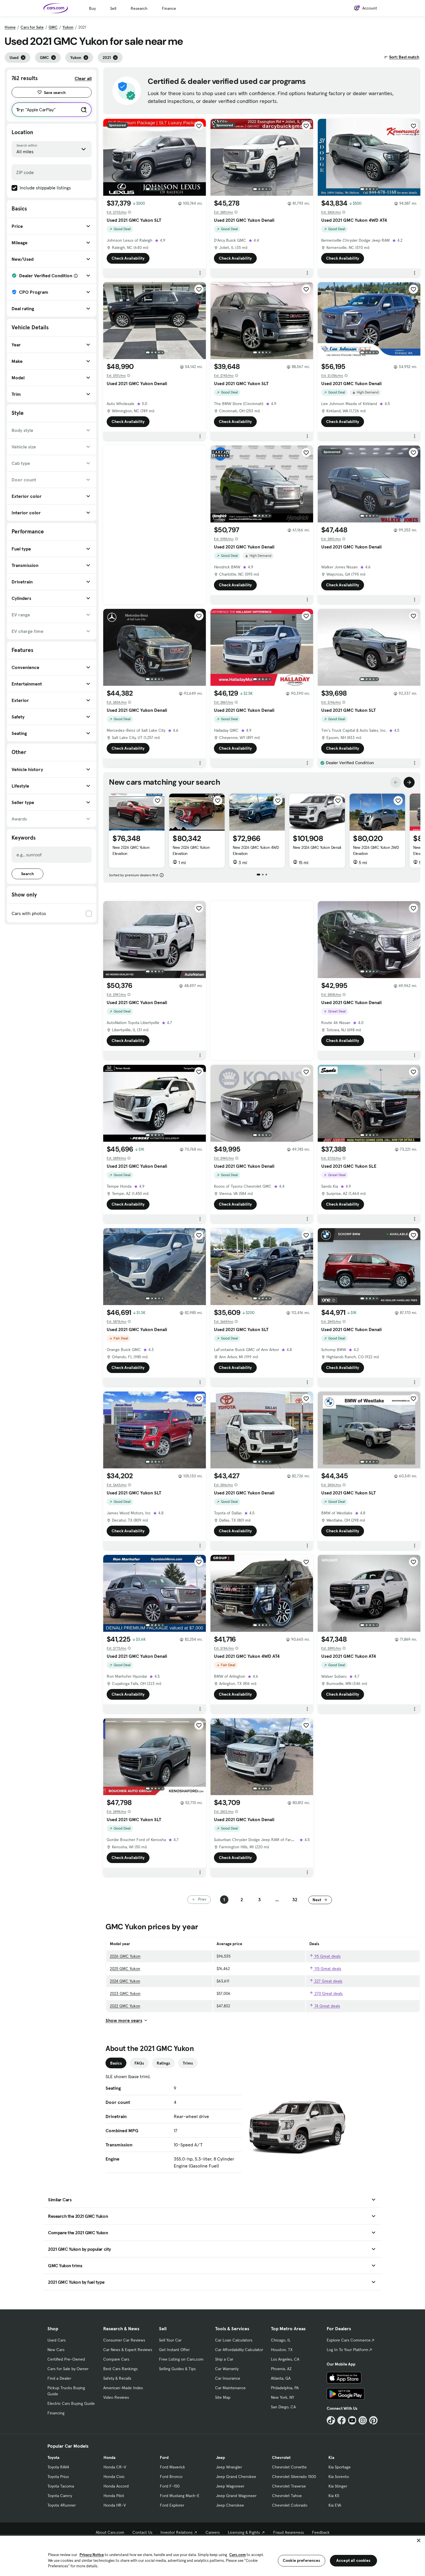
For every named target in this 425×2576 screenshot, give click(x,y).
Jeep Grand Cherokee (236, 2477)
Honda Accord (116, 2486)
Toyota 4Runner (62, 2505)
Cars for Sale (32, 27)
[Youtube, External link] (352, 2420)
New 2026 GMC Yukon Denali (317, 847)
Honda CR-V (115, 2467)
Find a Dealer (59, 2378)
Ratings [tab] (163, 2063)
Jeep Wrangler (229, 2467)
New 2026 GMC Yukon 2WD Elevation (376, 850)
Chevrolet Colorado (290, 2505)
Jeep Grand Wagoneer (236, 2496)
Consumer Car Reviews (124, 2340)
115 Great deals (327, 1969)
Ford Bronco (171, 2477)
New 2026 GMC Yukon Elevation (131, 850)
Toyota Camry (60, 2496)
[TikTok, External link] (331, 2420)
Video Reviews (116, 2397)
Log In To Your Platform (348, 2350)
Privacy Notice (92, 2555)
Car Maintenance (230, 2388)
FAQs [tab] (139, 2063)
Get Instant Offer (174, 2350)
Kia (331, 2457)
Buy (92, 8)
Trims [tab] (188, 2063)
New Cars (56, 2350)
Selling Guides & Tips (177, 2369)
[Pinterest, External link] (373, 2420)
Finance (169, 8)
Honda (109, 2457)
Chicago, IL (281, 2340)
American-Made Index (123, 2388)
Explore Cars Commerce (349, 2340)
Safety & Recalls (117, 2378)
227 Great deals (328, 1981)
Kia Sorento (339, 2477)
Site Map (223, 2397)
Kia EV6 (335, 2505)
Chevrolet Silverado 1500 (294, 2477)
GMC (53, 27)
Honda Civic (114, 2477)
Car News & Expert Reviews (128, 2350)
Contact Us (142, 2532)
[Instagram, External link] (363, 2420)
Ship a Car (224, 2359)
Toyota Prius (58, 2477)
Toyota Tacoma (61, 2486)
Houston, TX (282, 2350)
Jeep (220, 2457)
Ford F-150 (170, 2486)
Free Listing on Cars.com (181, 2359)
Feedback (321, 2532)
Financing (56, 2413)
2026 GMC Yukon (125, 1956)
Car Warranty (227, 2369)
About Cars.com (110, 2532)
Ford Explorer (172, 2505)
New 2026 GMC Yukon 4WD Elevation (256, 850)
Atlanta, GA (281, 2378)
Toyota (53, 2457)
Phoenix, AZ (281, 2369)
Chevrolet (281, 2457)
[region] (212, 2555)
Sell (113, 8)
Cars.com (238, 2555)
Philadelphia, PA (285, 2388)
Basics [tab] (116, 2063)
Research (139, 8)
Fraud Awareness (289, 2532)
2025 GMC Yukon (125, 1969)
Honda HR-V (115, 2505)
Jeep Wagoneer (230, 2486)
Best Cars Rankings (120, 2369)
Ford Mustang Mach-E (180, 2496)
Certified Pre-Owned (66, 2359)
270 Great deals (328, 1993)
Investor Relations (177, 2532)
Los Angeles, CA (285, 2359)
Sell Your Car (170, 2340)
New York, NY (282, 2397)
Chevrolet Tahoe (287, 2496)
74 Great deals (327, 2006)
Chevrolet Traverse (289, 2486)
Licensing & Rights (244, 2532)
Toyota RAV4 (58, 2467)
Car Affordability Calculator (239, 2350)
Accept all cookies (353, 2560)
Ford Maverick (172, 2467)
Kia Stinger (338, 2486)
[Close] (419, 2540)
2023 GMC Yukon (125, 1993)
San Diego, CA (283, 2407)
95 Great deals (327, 1956)
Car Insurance (228, 2378)
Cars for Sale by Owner (68, 2369)
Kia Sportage (340, 2467)
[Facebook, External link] (342, 2420)
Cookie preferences (302, 2560)
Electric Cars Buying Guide (71, 2403)
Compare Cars (116, 2359)
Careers (213, 2532)
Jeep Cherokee (230, 2505)
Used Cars (57, 2340)
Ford (164, 2457)
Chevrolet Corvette (289, 2467)
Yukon (68, 27)
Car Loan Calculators (234, 2340)
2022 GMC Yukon (125, 2006)
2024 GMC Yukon (125, 1981)
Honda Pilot (114, 2496)
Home (10, 27)
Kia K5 (334, 2496)
